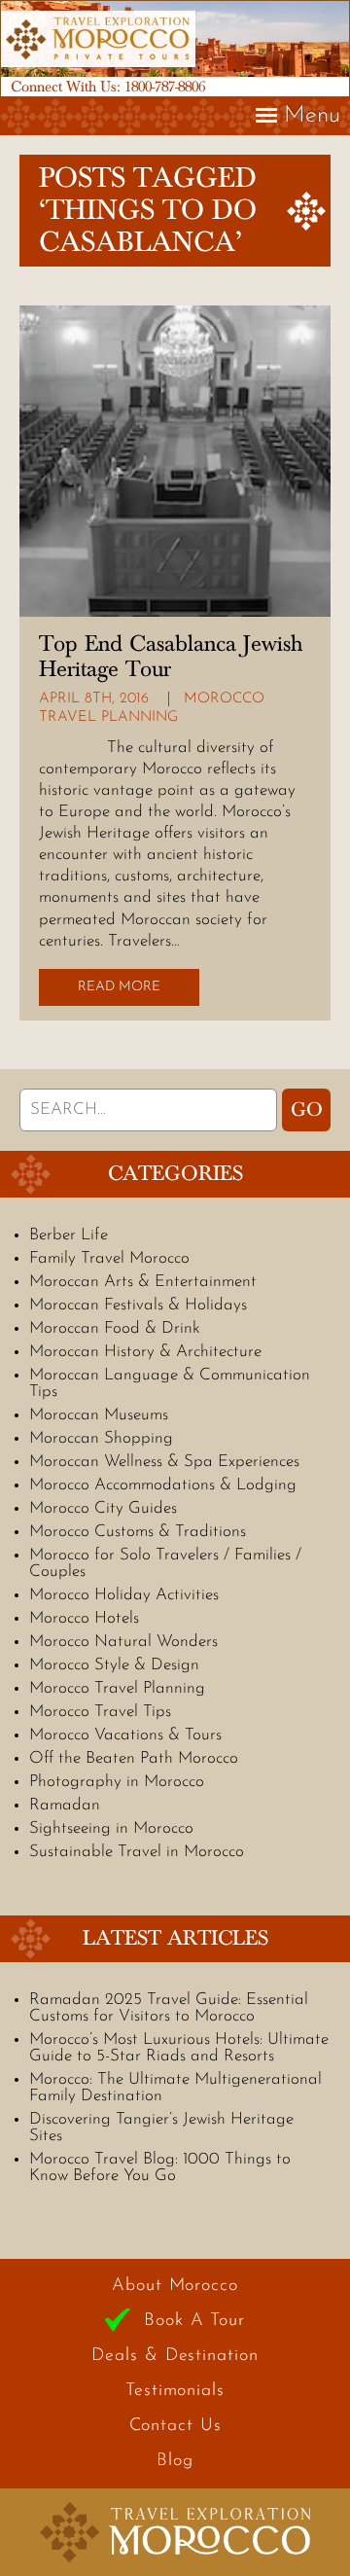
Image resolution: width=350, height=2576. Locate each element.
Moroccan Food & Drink (115, 1328)
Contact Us (175, 2426)
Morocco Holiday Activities (124, 1595)
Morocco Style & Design (114, 1665)
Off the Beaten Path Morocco (134, 1758)
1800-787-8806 (165, 87)
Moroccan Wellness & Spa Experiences (164, 1462)
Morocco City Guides (103, 1508)
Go (307, 1110)
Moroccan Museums (99, 1415)
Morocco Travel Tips (100, 1712)
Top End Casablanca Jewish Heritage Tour (171, 657)
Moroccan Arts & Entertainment (143, 1282)
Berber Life (69, 1235)
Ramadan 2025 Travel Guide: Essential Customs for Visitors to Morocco (169, 2008)
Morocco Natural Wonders (123, 1642)
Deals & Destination (175, 2356)
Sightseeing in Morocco (111, 1828)
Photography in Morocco (117, 1782)
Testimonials (175, 2391)
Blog (175, 2461)
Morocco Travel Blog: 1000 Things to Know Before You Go (160, 2167)
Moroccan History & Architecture (145, 1352)
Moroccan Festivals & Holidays (138, 1305)
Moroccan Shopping (101, 1438)
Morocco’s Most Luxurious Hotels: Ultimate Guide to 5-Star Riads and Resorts (179, 2048)
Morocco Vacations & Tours (125, 1735)
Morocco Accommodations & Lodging (163, 1485)
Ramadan (65, 1805)
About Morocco (175, 2286)
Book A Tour (194, 2321)
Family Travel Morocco (109, 1258)
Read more (119, 987)
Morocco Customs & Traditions (138, 1532)
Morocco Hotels (84, 1618)
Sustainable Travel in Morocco (137, 1852)
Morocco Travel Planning (117, 1688)
